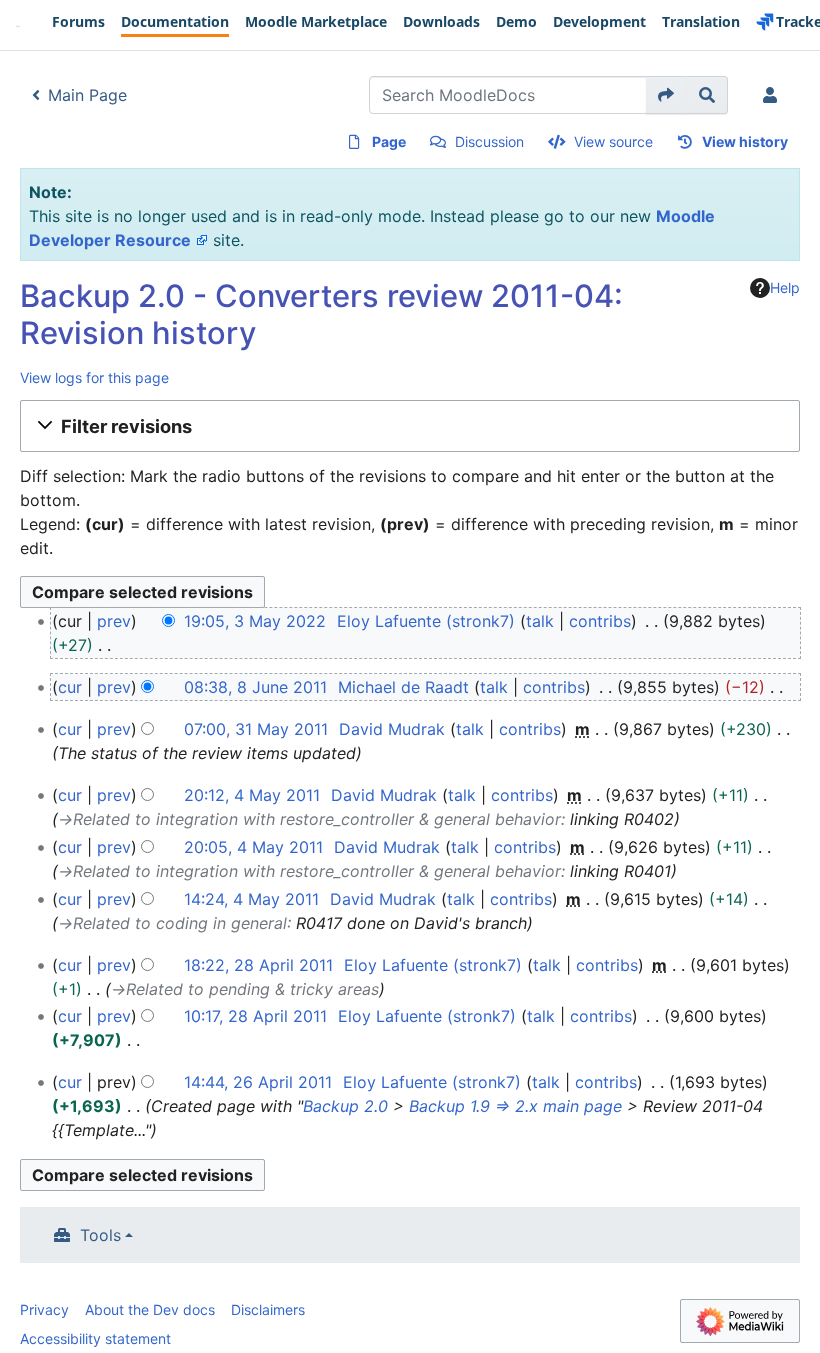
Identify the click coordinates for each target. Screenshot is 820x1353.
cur (70, 687)
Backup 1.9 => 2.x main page (515, 1106)
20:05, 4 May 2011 (253, 847)
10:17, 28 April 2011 (255, 1016)
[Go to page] (666, 95)
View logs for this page (94, 377)
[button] (410, 426)
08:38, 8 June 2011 (255, 687)
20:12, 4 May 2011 (252, 795)
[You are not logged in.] (774, 95)
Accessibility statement (95, 1338)
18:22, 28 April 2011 (258, 965)
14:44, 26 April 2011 (258, 1082)
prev (114, 621)
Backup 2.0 (345, 1106)
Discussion (489, 141)
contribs (600, 621)
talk (540, 621)
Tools (100, 1235)
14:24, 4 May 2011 (251, 899)
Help (785, 287)
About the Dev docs (150, 1309)
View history (745, 141)
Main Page (87, 95)
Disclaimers (268, 1309)
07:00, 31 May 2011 (256, 729)
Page (389, 141)
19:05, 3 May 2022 (255, 621)
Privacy (44, 1309)
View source (613, 141)
